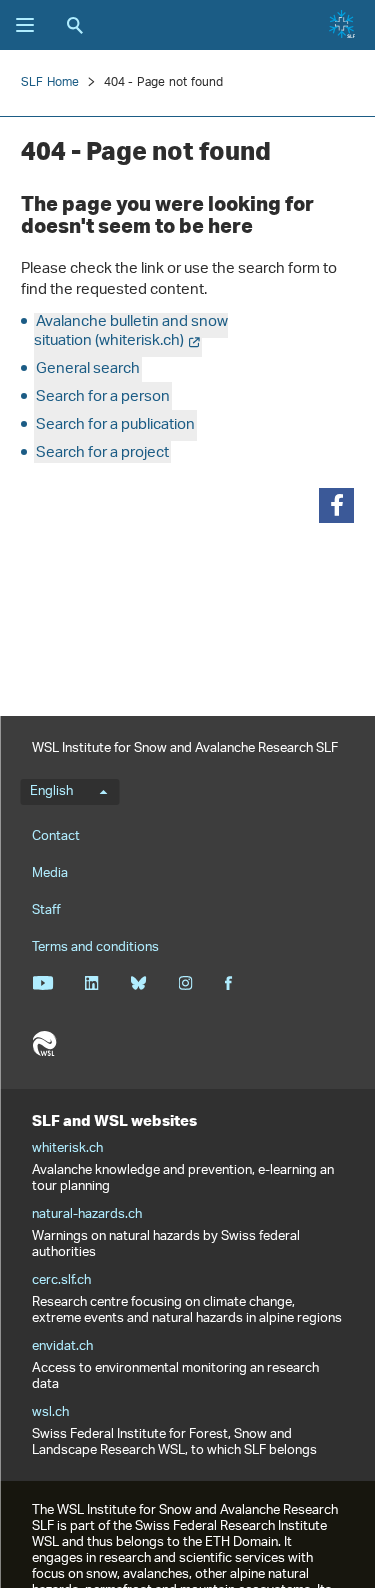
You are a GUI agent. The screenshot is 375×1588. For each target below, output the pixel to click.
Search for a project (102, 453)
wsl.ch (50, 1413)
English (51, 792)
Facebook (228, 983)
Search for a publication (115, 425)
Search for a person (103, 397)
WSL (44, 1044)
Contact (56, 836)
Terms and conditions (95, 947)
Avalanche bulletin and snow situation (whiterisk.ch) (131, 332)
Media (50, 873)
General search (88, 369)
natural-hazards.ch (87, 1215)
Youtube (42, 983)
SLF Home (50, 82)
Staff (46, 910)
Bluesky (138, 983)
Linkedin (91, 983)
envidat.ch (62, 1347)
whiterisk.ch (67, 1149)
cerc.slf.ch (61, 1281)
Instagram (185, 983)
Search (75, 25)
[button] (336, 505)
